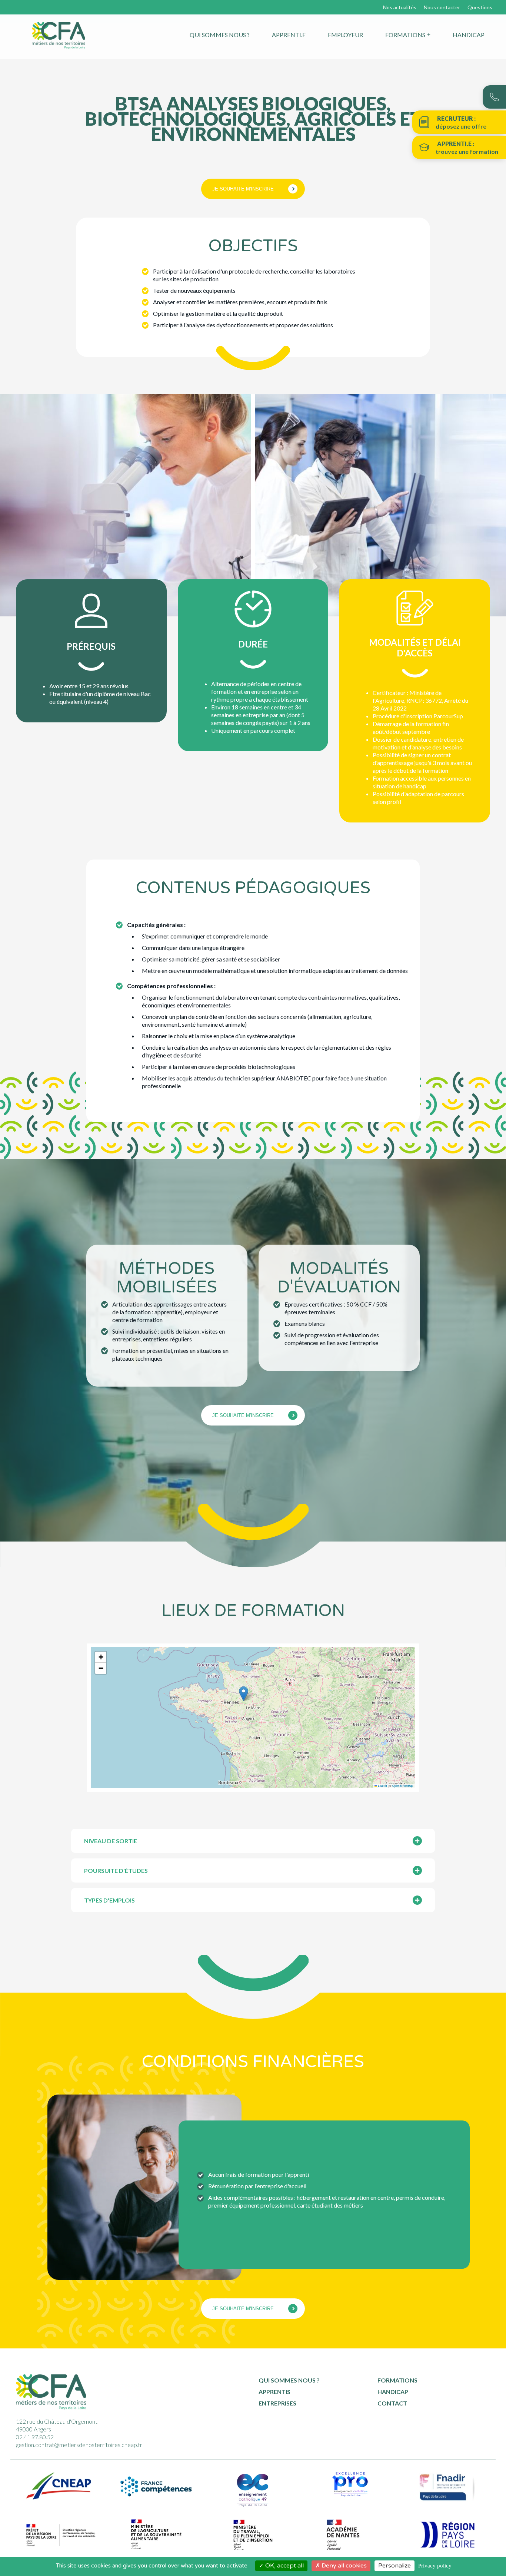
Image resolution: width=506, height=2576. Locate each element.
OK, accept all (284, 2566)
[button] (244, 1694)
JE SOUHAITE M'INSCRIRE (243, 189)
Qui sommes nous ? (220, 35)
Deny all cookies (343, 2566)
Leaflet (382, 1786)
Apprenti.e (289, 35)
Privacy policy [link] (435, 2566)
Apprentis (274, 2392)
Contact (392, 2403)
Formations (405, 35)
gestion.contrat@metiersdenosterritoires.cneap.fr (79, 2445)
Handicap (469, 35)
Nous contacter (442, 7)
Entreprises (277, 2403)
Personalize (395, 2566)
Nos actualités (400, 7)
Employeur (345, 35)
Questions (480, 7)
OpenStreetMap (403, 1786)
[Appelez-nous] (494, 97)
